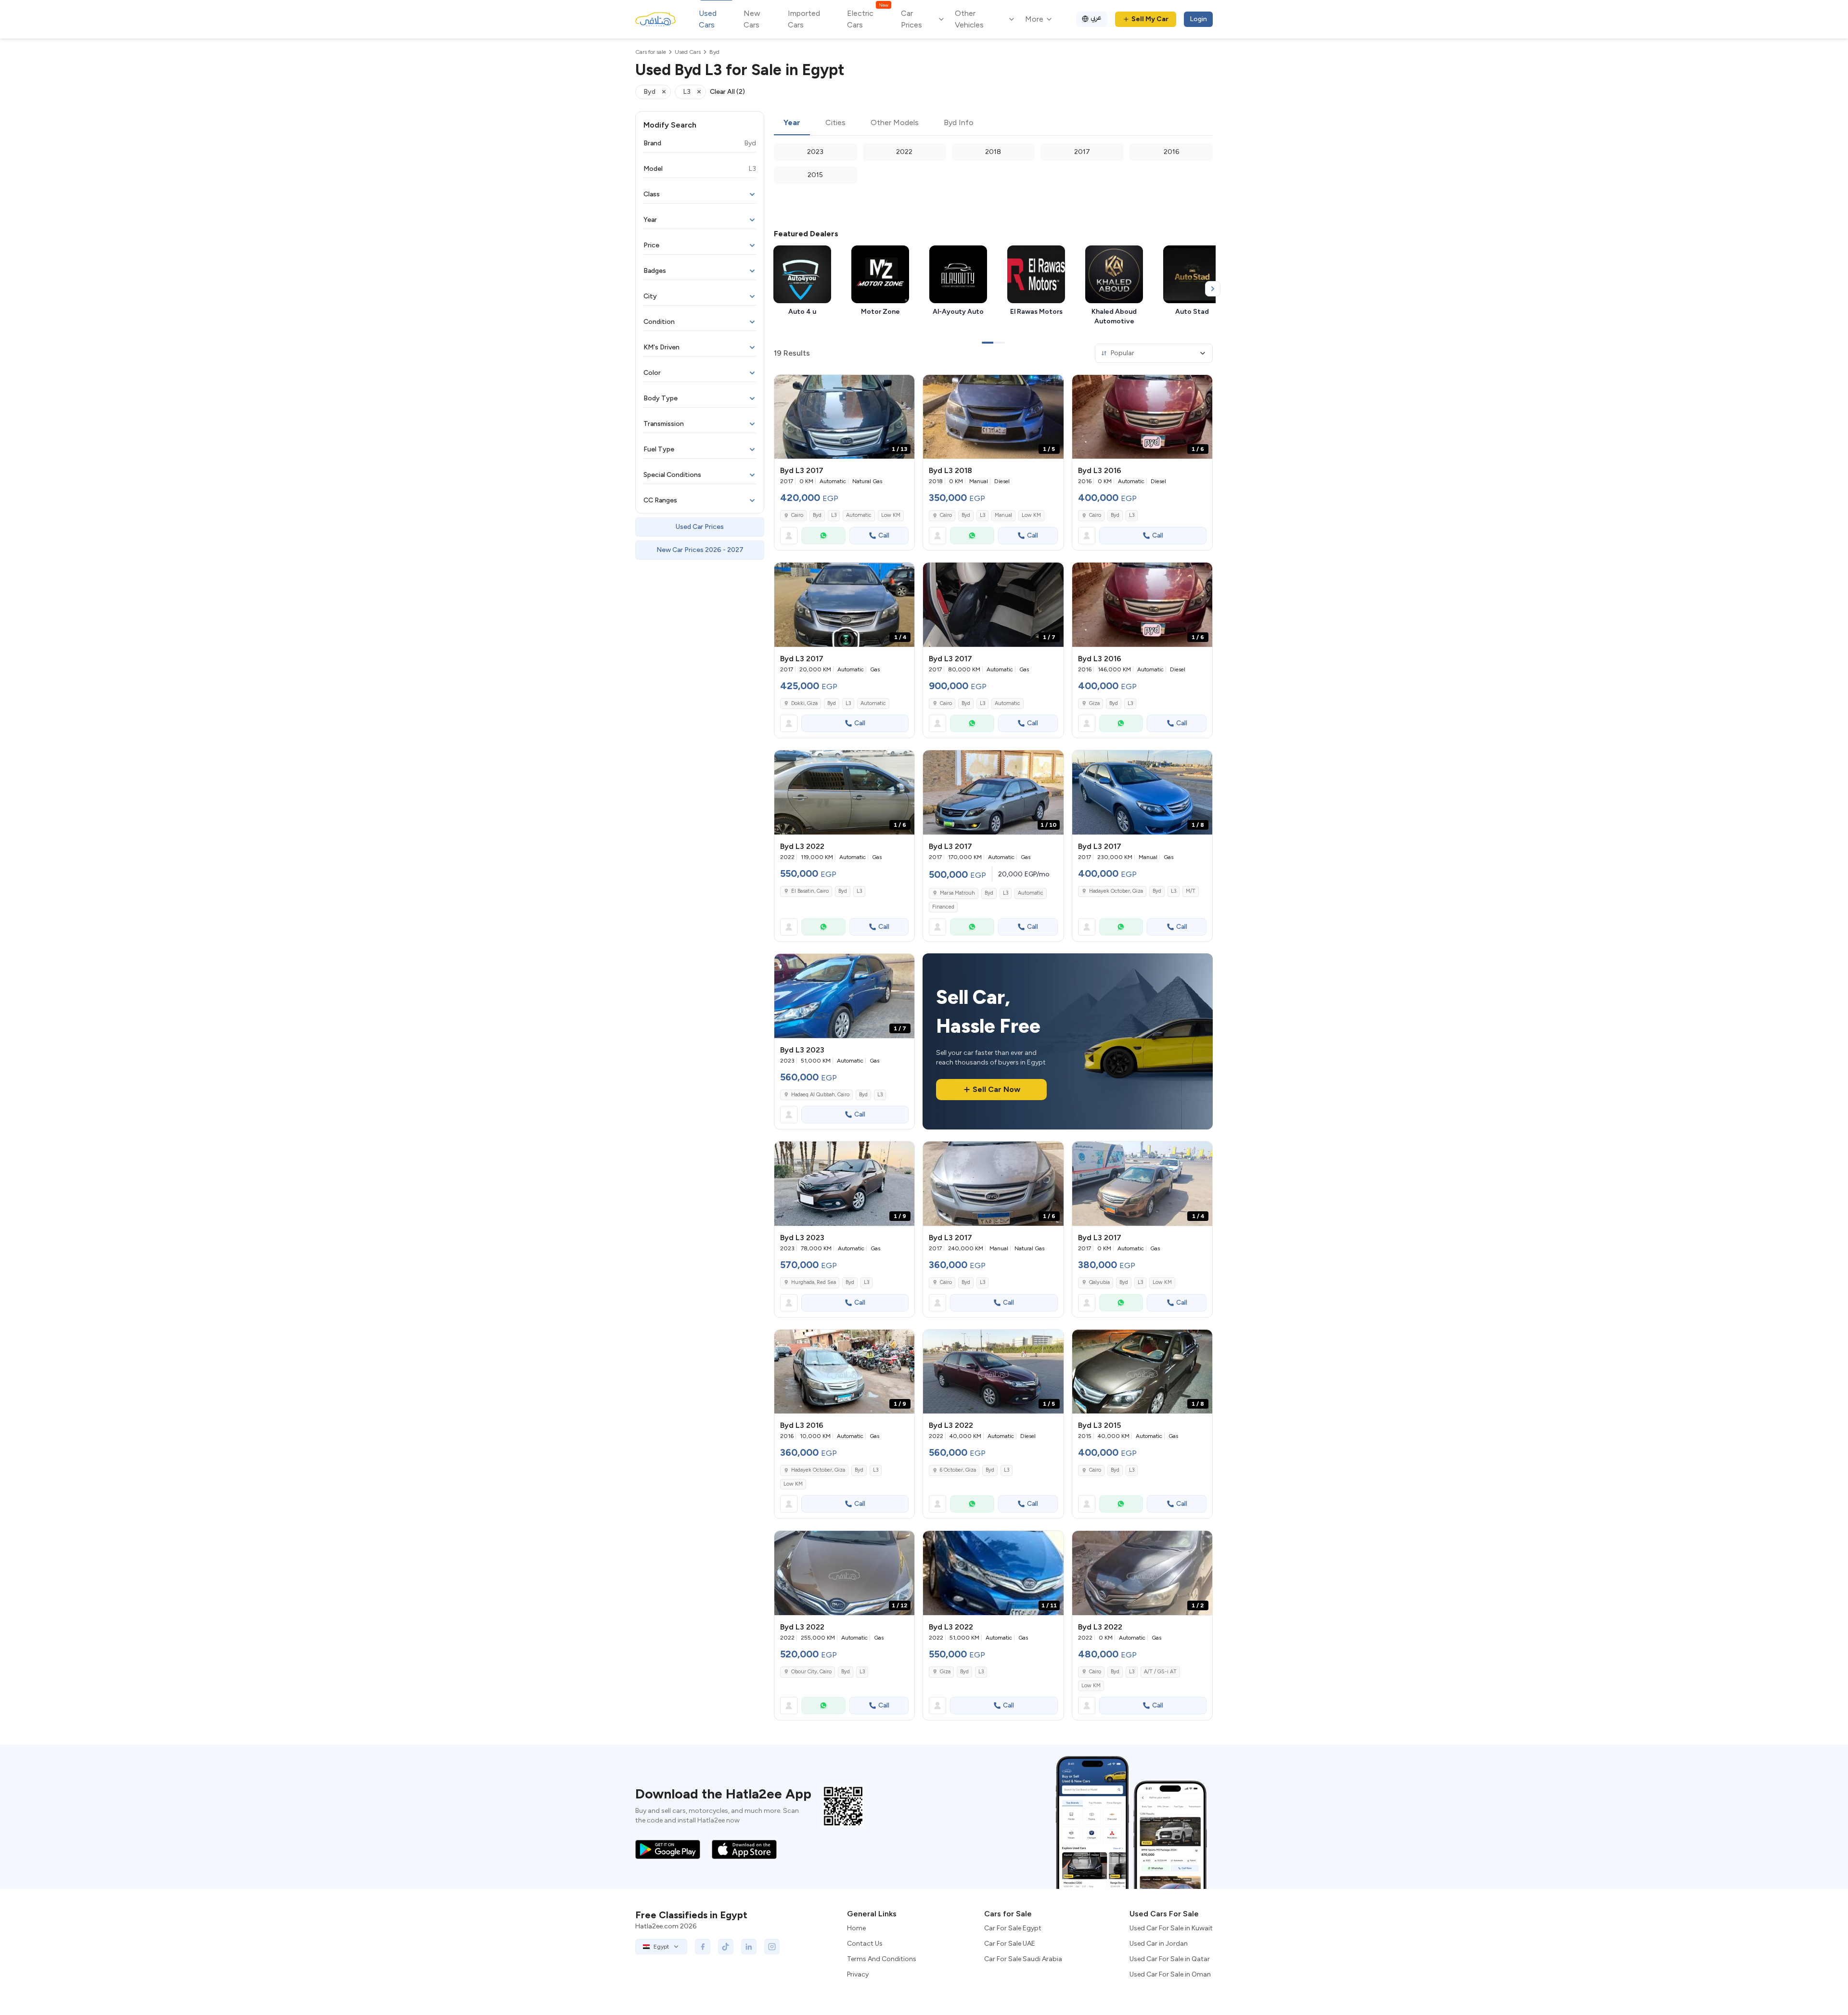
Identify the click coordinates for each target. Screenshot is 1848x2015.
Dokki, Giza (804, 703)
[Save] (903, 386)
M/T (1191, 891)
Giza (1094, 703)
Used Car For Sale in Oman (1170, 1974)
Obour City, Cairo (811, 1672)
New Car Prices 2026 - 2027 (700, 550)
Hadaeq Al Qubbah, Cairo (820, 1095)
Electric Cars (867, 19)
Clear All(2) (727, 92)
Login (1198, 19)
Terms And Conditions (882, 1959)
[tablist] (993, 123)
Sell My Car (1150, 19)
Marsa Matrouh (957, 893)
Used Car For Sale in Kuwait (1171, 1928)
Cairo (797, 515)
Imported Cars (804, 19)
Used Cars (708, 19)
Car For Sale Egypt (1013, 1928)
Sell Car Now (996, 1089)
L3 (834, 515)
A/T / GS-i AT (1160, 1672)
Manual (1003, 515)
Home (856, 1928)
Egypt (661, 1947)
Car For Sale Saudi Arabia (1023, 1959)
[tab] (792, 123)
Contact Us (865, 1944)
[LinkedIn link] (749, 1947)
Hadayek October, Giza (1116, 891)
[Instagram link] (772, 1947)
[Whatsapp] (823, 536)
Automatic (859, 515)
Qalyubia (1099, 1282)
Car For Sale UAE (1010, 1944)
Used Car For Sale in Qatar (1170, 1959)
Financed (943, 907)
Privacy (858, 1974)
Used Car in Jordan (1159, 1944)
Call (884, 535)
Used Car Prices (700, 527)
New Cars (752, 19)
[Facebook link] (703, 1947)
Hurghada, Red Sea (814, 1282)
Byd (817, 515)
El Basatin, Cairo (810, 891)
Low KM (891, 515)
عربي (1096, 18)
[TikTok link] (726, 1947)
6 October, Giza (958, 1470)
